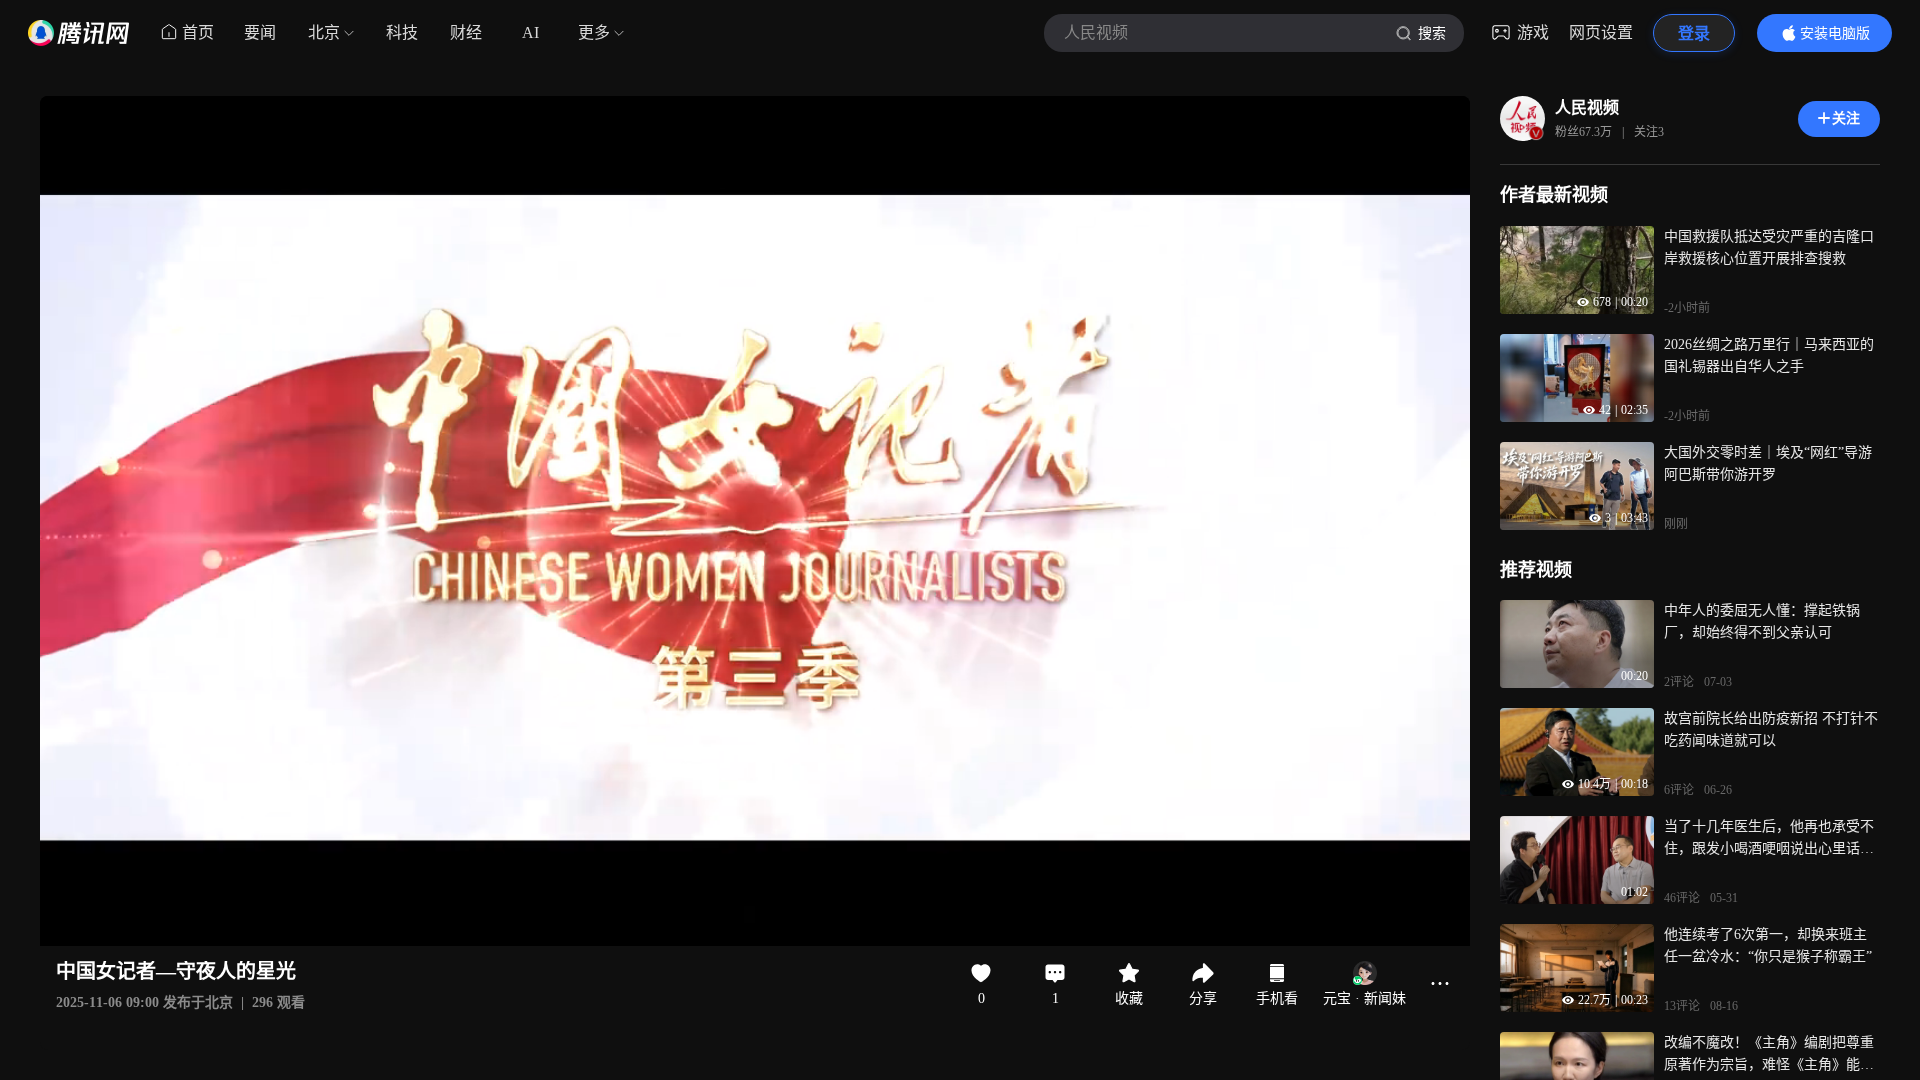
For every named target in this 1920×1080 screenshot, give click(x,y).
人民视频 (1587, 107)
